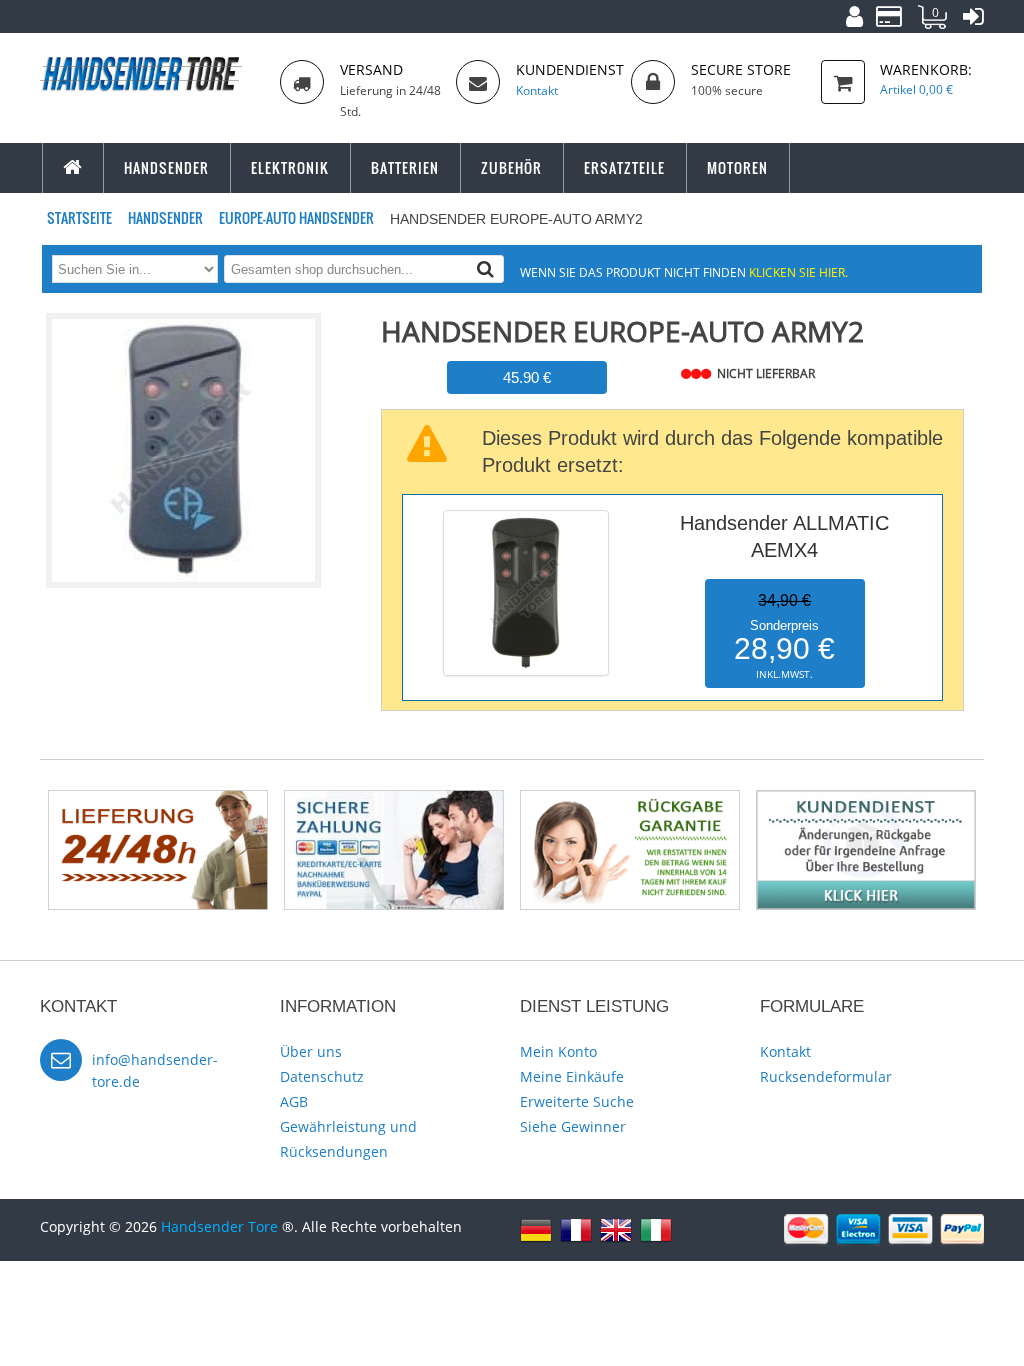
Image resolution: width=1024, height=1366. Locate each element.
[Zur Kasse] (889, 20)
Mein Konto (558, 1051)
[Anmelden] (973, 20)
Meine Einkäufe (572, 1076)
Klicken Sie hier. (798, 272)
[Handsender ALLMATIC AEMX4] (526, 514)
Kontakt (785, 1051)
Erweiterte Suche (577, 1101)
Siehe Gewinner (573, 1126)
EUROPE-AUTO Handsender (298, 217)
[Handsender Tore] (152, 73)
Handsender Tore (219, 1226)
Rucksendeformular (826, 1076)
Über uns (311, 1051)
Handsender (167, 217)
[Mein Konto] (854, 20)
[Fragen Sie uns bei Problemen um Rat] (866, 799)
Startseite (81, 217)
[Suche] (485, 268)
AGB (294, 1101)
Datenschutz (322, 1076)
